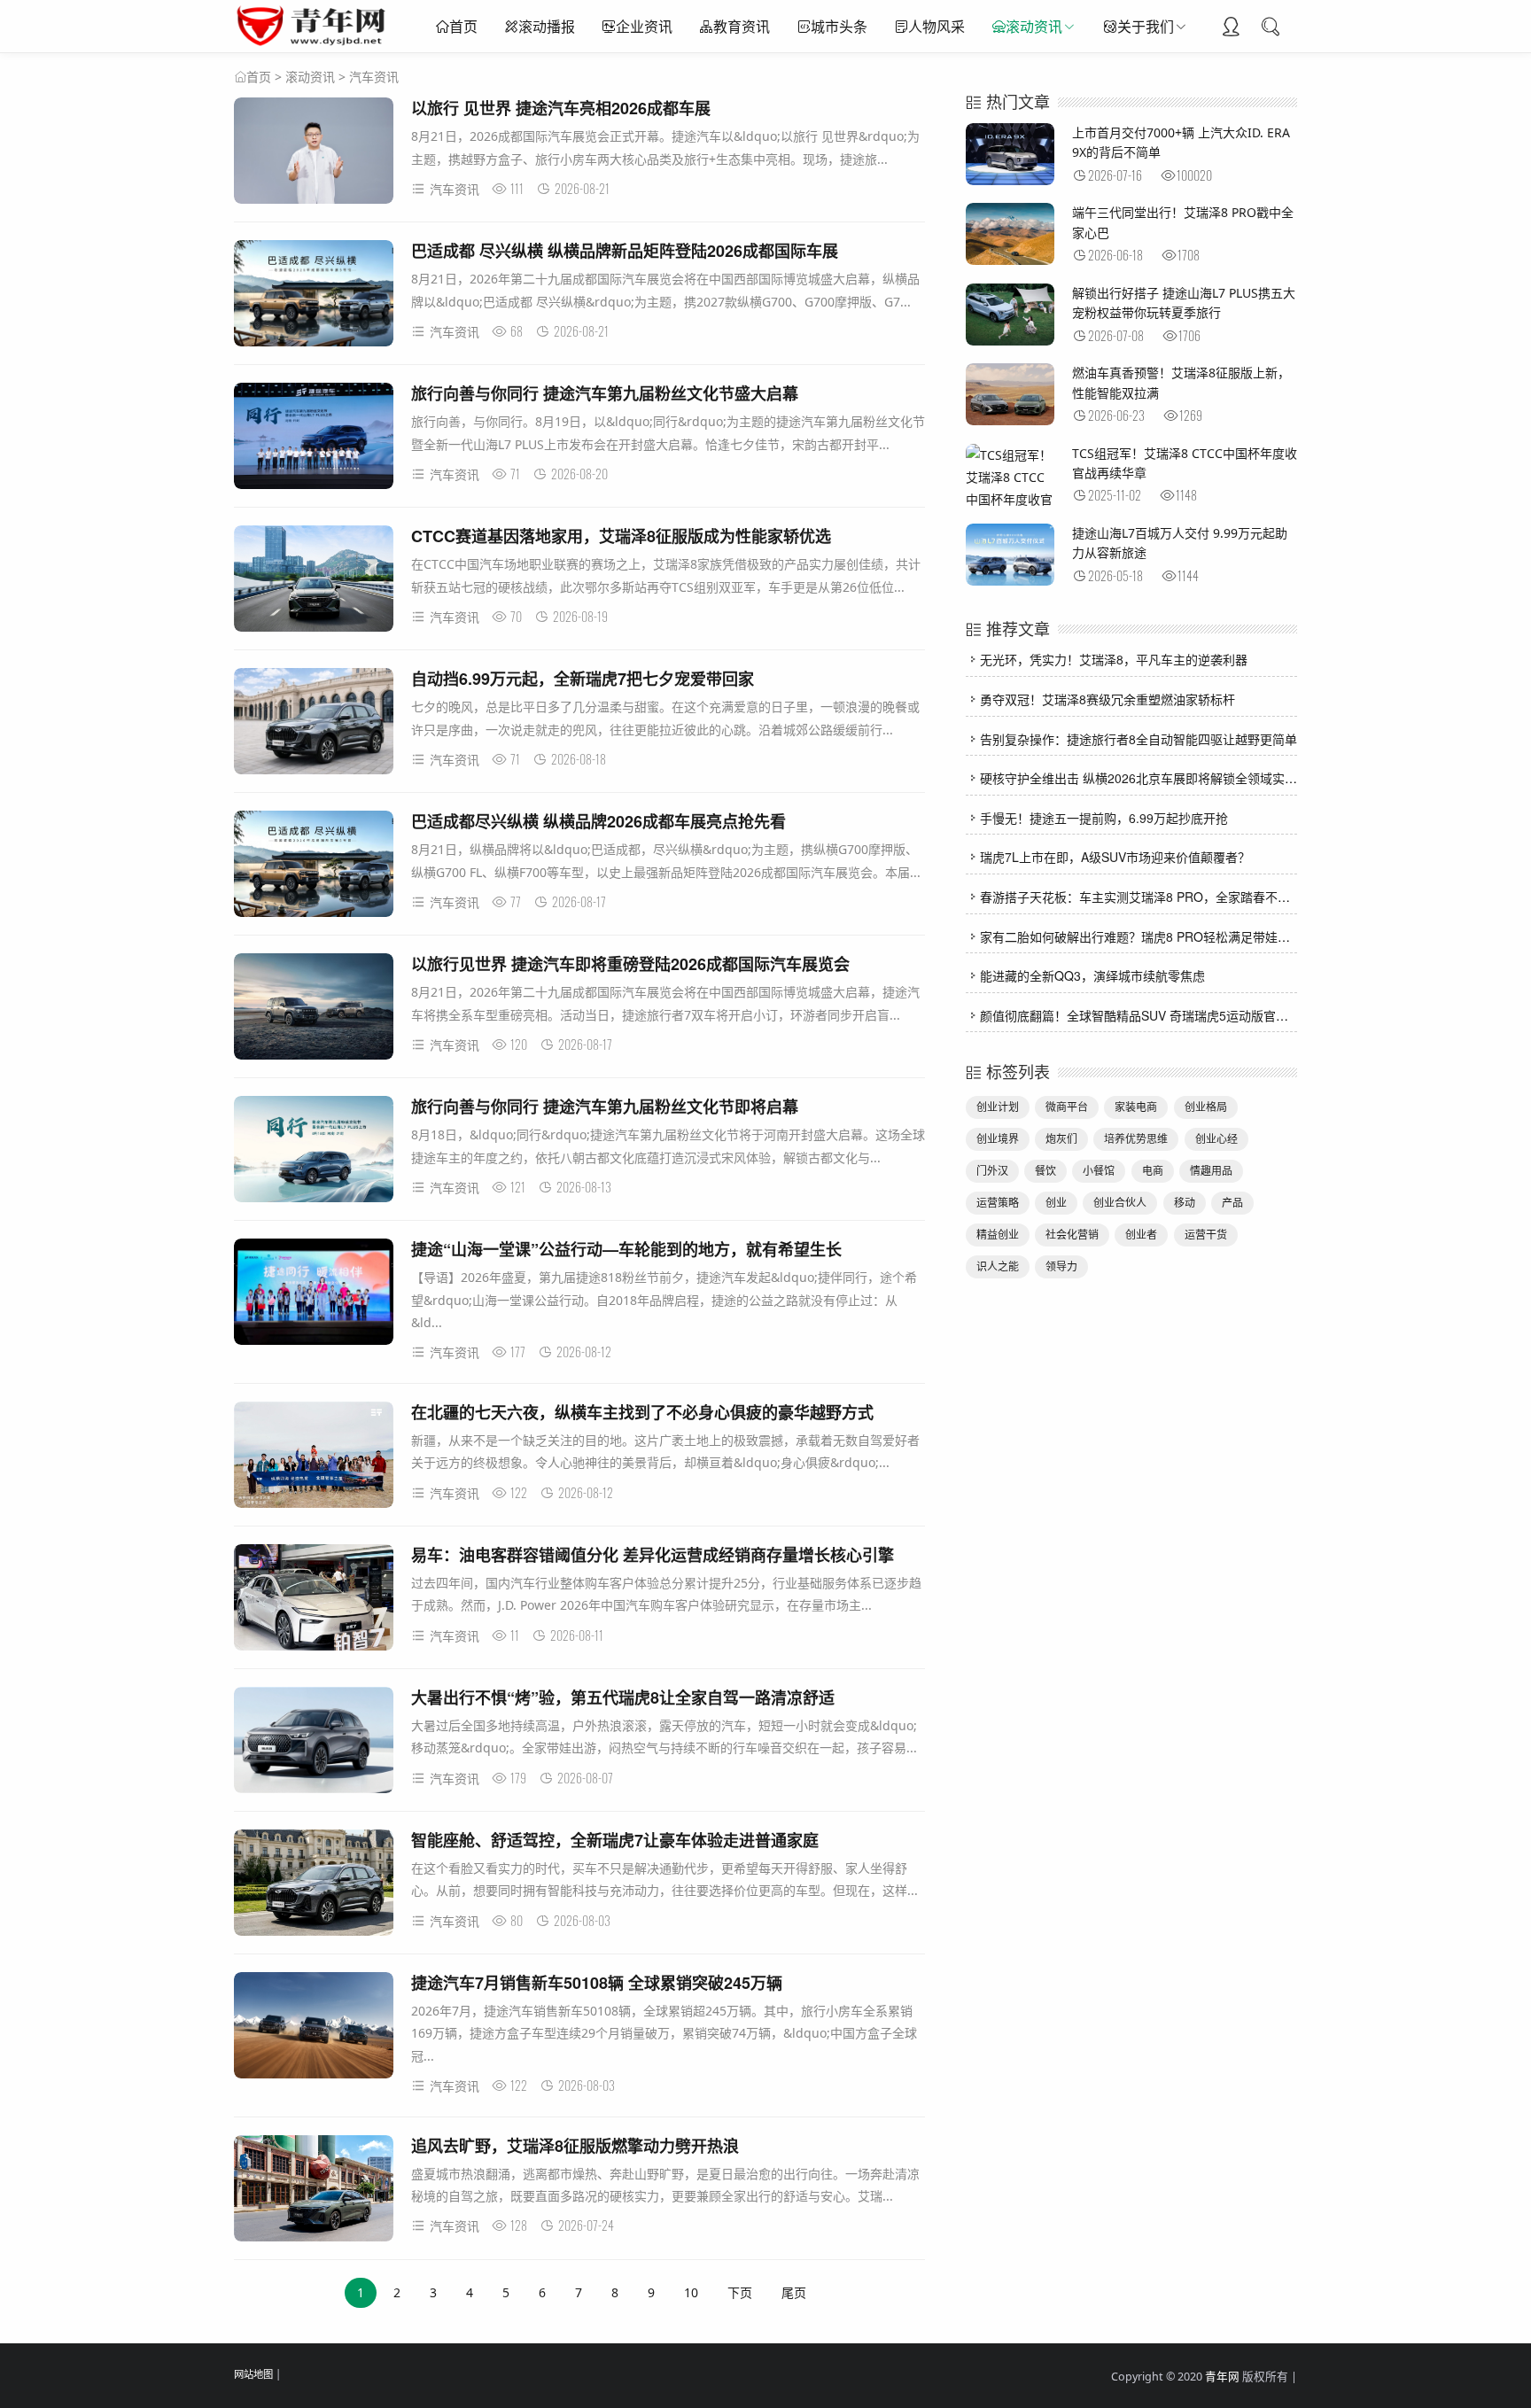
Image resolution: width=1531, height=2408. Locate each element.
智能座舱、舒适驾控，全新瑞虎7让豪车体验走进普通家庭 (615, 1840)
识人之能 (998, 1266)
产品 (1232, 1203)
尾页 (794, 2292)
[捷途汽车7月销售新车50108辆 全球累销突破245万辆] (314, 2028)
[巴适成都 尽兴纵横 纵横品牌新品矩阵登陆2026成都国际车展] (314, 296)
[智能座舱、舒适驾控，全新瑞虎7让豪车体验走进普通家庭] (314, 1886)
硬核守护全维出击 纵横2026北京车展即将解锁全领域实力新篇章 (1157, 778)
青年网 (1222, 2377)
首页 (463, 27)
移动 (1185, 1203)
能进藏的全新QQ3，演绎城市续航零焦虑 (1092, 975)
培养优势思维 (1136, 1139)
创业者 (1141, 1235)
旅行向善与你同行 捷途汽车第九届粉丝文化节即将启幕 (605, 1107)
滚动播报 (547, 27)
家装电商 (1136, 1107)
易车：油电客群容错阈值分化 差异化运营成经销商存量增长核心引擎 (653, 1555)
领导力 (1061, 1266)
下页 (740, 2292)
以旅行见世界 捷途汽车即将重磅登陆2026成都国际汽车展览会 (630, 964)
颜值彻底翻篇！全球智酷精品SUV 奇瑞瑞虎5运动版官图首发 (1146, 1015)
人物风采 (936, 27)
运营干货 (1206, 1235)
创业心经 (1216, 1139)
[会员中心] (1231, 28)
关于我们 (1146, 27)
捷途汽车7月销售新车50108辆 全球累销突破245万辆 (597, 1983)
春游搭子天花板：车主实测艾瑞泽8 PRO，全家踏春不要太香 (1147, 897)
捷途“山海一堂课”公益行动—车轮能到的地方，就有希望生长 (626, 1249)
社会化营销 (1072, 1235)
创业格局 (1206, 1107)
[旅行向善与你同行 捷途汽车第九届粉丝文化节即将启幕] (314, 1152)
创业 (1056, 1203)
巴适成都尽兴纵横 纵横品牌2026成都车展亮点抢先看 (598, 821)
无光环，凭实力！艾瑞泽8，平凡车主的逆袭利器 (1114, 659)
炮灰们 (1061, 1139)
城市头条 (839, 27)
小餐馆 (1099, 1171)
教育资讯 (742, 27)
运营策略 (998, 1203)
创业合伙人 (1120, 1203)
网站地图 (253, 2374)
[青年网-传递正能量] (315, 44)
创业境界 (998, 1139)
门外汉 (992, 1171)
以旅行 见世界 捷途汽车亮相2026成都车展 (561, 108)
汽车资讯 (374, 77)
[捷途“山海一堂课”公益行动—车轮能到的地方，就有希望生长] (314, 1295)
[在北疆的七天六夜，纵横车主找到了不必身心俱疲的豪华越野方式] (314, 1458)
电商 (1153, 1171)
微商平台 (1067, 1107)
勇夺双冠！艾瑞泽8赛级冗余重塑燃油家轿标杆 (1107, 699)
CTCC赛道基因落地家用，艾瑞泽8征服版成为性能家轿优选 (621, 536)
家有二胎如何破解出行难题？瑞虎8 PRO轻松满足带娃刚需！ (1147, 936)
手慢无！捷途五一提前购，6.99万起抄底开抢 (1104, 818)
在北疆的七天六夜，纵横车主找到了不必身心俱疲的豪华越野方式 (642, 1412)
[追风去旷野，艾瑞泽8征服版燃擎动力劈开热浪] (314, 2191)
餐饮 (1045, 1171)
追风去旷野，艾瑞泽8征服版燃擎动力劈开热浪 (575, 2146)
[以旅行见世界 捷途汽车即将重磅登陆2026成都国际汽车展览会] (314, 1010)
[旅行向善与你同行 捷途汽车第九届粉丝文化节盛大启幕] (314, 439)
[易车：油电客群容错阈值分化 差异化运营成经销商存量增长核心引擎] (314, 1600)
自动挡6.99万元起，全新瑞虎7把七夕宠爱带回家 (583, 679)
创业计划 (998, 1107)
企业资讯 (644, 27)
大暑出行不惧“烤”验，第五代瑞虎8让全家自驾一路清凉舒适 (623, 1697)
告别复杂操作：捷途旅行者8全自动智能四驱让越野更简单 (1139, 739)
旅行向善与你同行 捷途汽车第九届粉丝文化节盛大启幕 (605, 393)
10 (691, 2292)
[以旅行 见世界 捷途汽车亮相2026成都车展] (314, 154)
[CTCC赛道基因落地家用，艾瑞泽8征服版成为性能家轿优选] (314, 582)
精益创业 (998, 1235)
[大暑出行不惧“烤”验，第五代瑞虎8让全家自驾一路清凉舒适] (314, 1743)
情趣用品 (1211, 1171)
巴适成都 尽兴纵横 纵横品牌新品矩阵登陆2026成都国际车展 (625, 251)
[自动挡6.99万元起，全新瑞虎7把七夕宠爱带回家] (314, 724)
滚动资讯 (1034, 27)
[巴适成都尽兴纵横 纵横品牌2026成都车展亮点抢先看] (314, 867)
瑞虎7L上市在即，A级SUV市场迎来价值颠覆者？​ (1115, 857)
